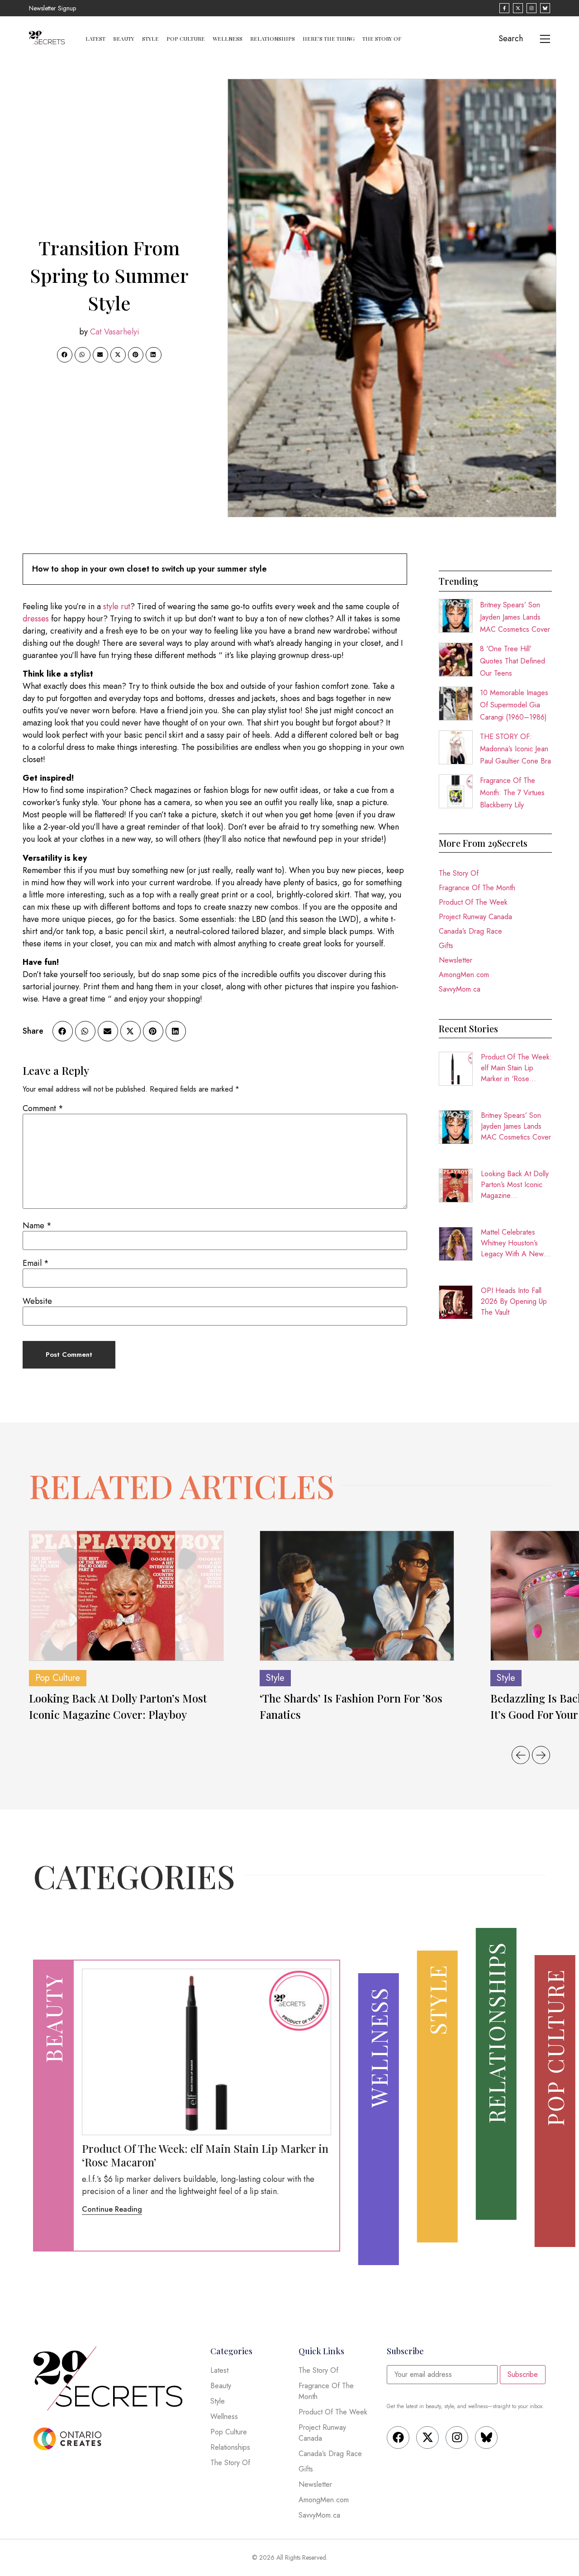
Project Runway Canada (475, 917)
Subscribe (523, 2374)
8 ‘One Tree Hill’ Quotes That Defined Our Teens (513, 661)
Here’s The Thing (329, 38)
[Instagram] (457, 2438)
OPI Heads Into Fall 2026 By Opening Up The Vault (514, 1301)
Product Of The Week (473, 902)
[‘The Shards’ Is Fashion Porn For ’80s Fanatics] (357, 1596)
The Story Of (382, 38)
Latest (95, 38)
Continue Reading (112, 2209)
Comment (43, 1108)
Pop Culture (186, 38)
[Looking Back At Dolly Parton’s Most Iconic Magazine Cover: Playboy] (126, 1596)
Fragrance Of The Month (477, 888)
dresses (36, 619)
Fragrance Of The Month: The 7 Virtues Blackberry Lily (512, 793)
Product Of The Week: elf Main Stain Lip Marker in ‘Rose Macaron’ (516, 1068)
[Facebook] (398, 2438)
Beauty (124, 38)
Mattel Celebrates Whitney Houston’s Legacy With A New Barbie (512, 1243)
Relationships (273, 38)
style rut (117, 606)
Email (36, 1263)
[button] (65, 355)
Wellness (228, 38)
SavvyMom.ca (460, 989)
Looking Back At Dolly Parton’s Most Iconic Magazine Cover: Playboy (515, 1185)
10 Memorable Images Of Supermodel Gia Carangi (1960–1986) (514, 705)
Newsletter (456, 960)
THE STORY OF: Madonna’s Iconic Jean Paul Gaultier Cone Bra (515, 749)
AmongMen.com (464, 975)
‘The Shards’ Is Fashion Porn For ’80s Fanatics (351, 1706)
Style (150, 38)
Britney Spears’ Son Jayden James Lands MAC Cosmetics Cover (515, 617)
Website (37, 1301)
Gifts (446, 946)
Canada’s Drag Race (470, 931)
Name (37, 1226)
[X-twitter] (427, 2438)
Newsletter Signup (52, 8)
